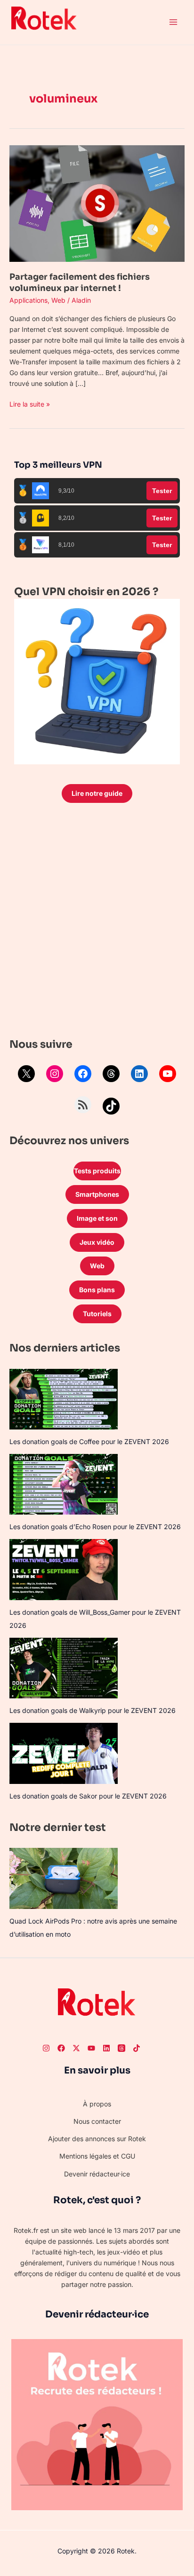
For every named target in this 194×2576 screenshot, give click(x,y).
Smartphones (97, 1194)
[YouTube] (168, 1074)
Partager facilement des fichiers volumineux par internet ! (80, 282)
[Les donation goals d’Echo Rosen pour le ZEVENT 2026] (64, 1484)
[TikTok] (111, 1106)
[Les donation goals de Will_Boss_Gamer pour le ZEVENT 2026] (64, 1569)
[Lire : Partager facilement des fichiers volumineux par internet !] (97, 203)
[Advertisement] (97, 923)
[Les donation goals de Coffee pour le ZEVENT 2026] (64, 1399)
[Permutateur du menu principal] (173, 22)
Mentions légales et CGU (97, 2156)
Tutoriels (97, 1314)
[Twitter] (76, 2048)
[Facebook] (83, 1074)
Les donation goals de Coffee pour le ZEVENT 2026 (89, 1441)
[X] (26, 1074)
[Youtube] (91, 2048)
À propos (97, 2104)
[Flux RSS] (83, 1105)
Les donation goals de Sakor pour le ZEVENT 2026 (88, 1796)
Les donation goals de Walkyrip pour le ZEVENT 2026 (93, 1710)
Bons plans (97, 1290)
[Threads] (111, 1074)
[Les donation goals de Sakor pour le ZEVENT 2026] (64, 1753)
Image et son (97, 1218)
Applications (28, 300)
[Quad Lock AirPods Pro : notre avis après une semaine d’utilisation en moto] (64, 1878)
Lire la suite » (30, 403)
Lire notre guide (97, 793)
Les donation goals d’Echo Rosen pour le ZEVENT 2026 (95, 1527)
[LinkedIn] (139, 1074)
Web (58, 300)
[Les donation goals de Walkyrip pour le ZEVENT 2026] (64, 1668)
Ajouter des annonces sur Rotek (97, 2139)
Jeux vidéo (97, 1242)
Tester (162, 491)
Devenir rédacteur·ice (97, 2174)
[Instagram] (55, 1074)
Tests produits (97, 1171)
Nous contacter (97, 2121)
